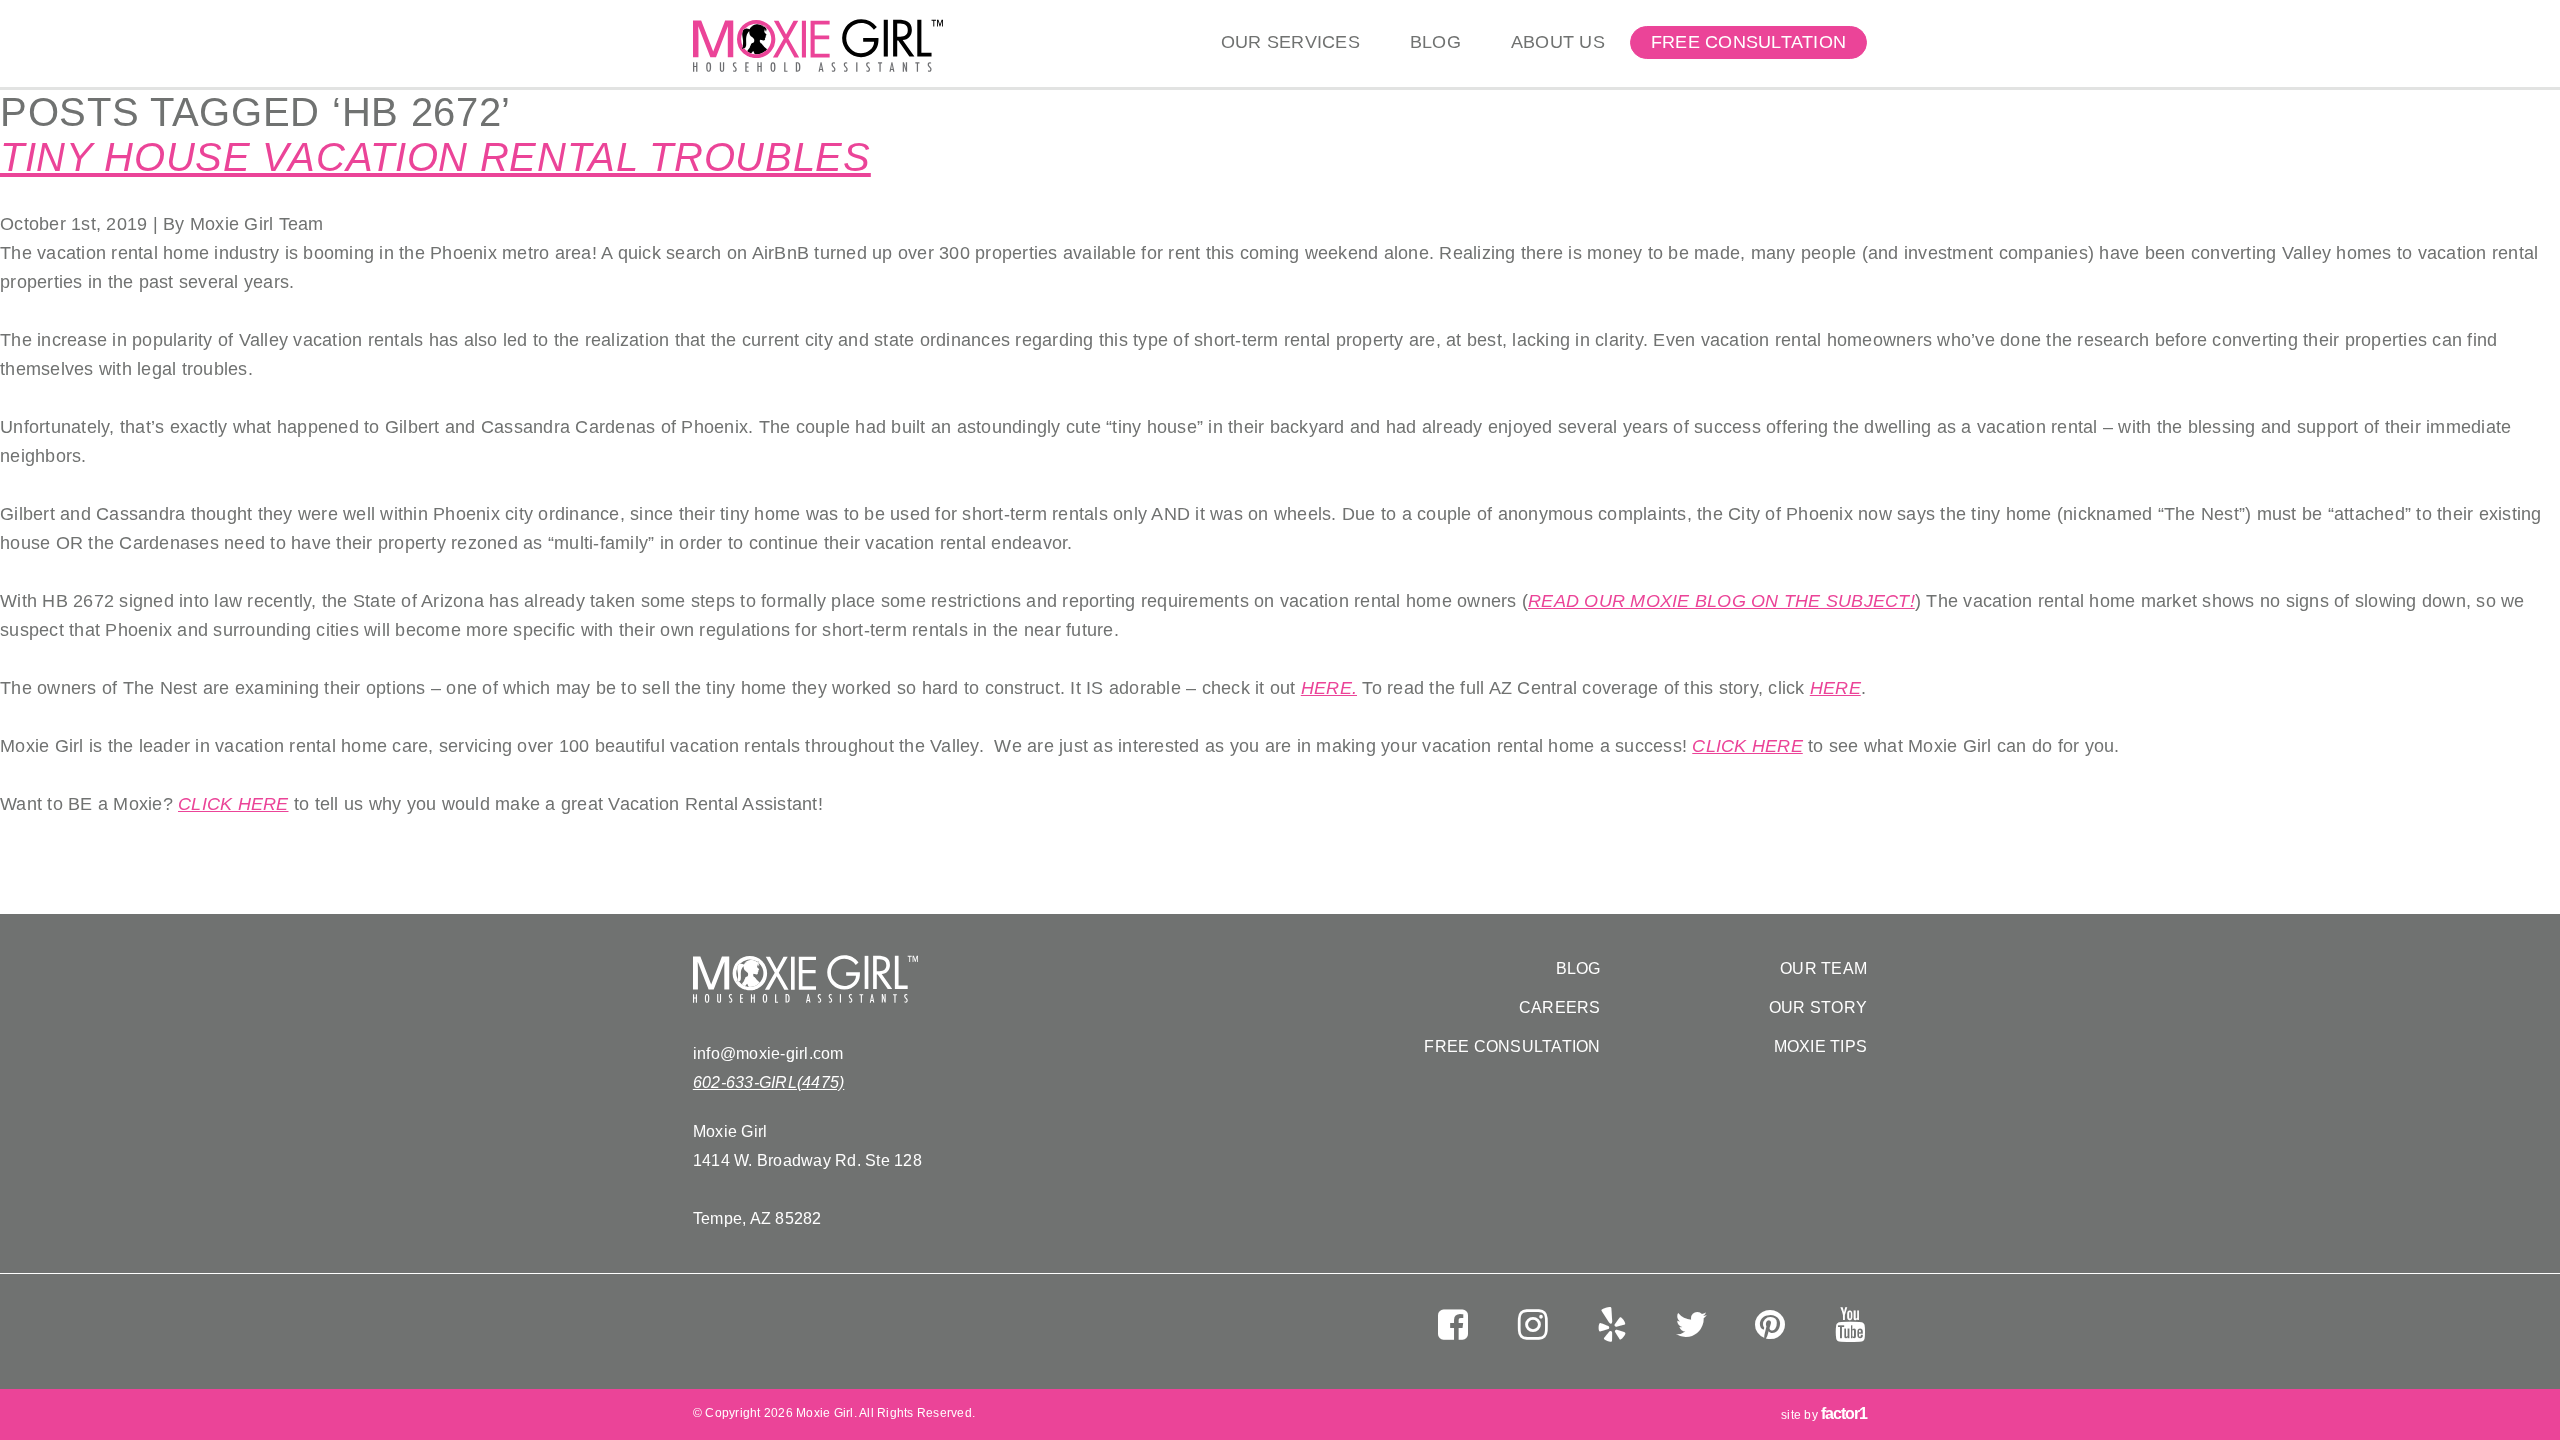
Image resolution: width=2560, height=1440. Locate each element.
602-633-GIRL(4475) (769, 1082)
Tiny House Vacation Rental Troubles (435, 157)
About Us (1558, 42)
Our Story (1818, 1007)
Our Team (1823, 968)
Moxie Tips (1821, 1046)
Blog (1435, 42)
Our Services (1290, 42)
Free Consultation (1748, 42)
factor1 (1844, 1413)
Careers (1560, 1007)
